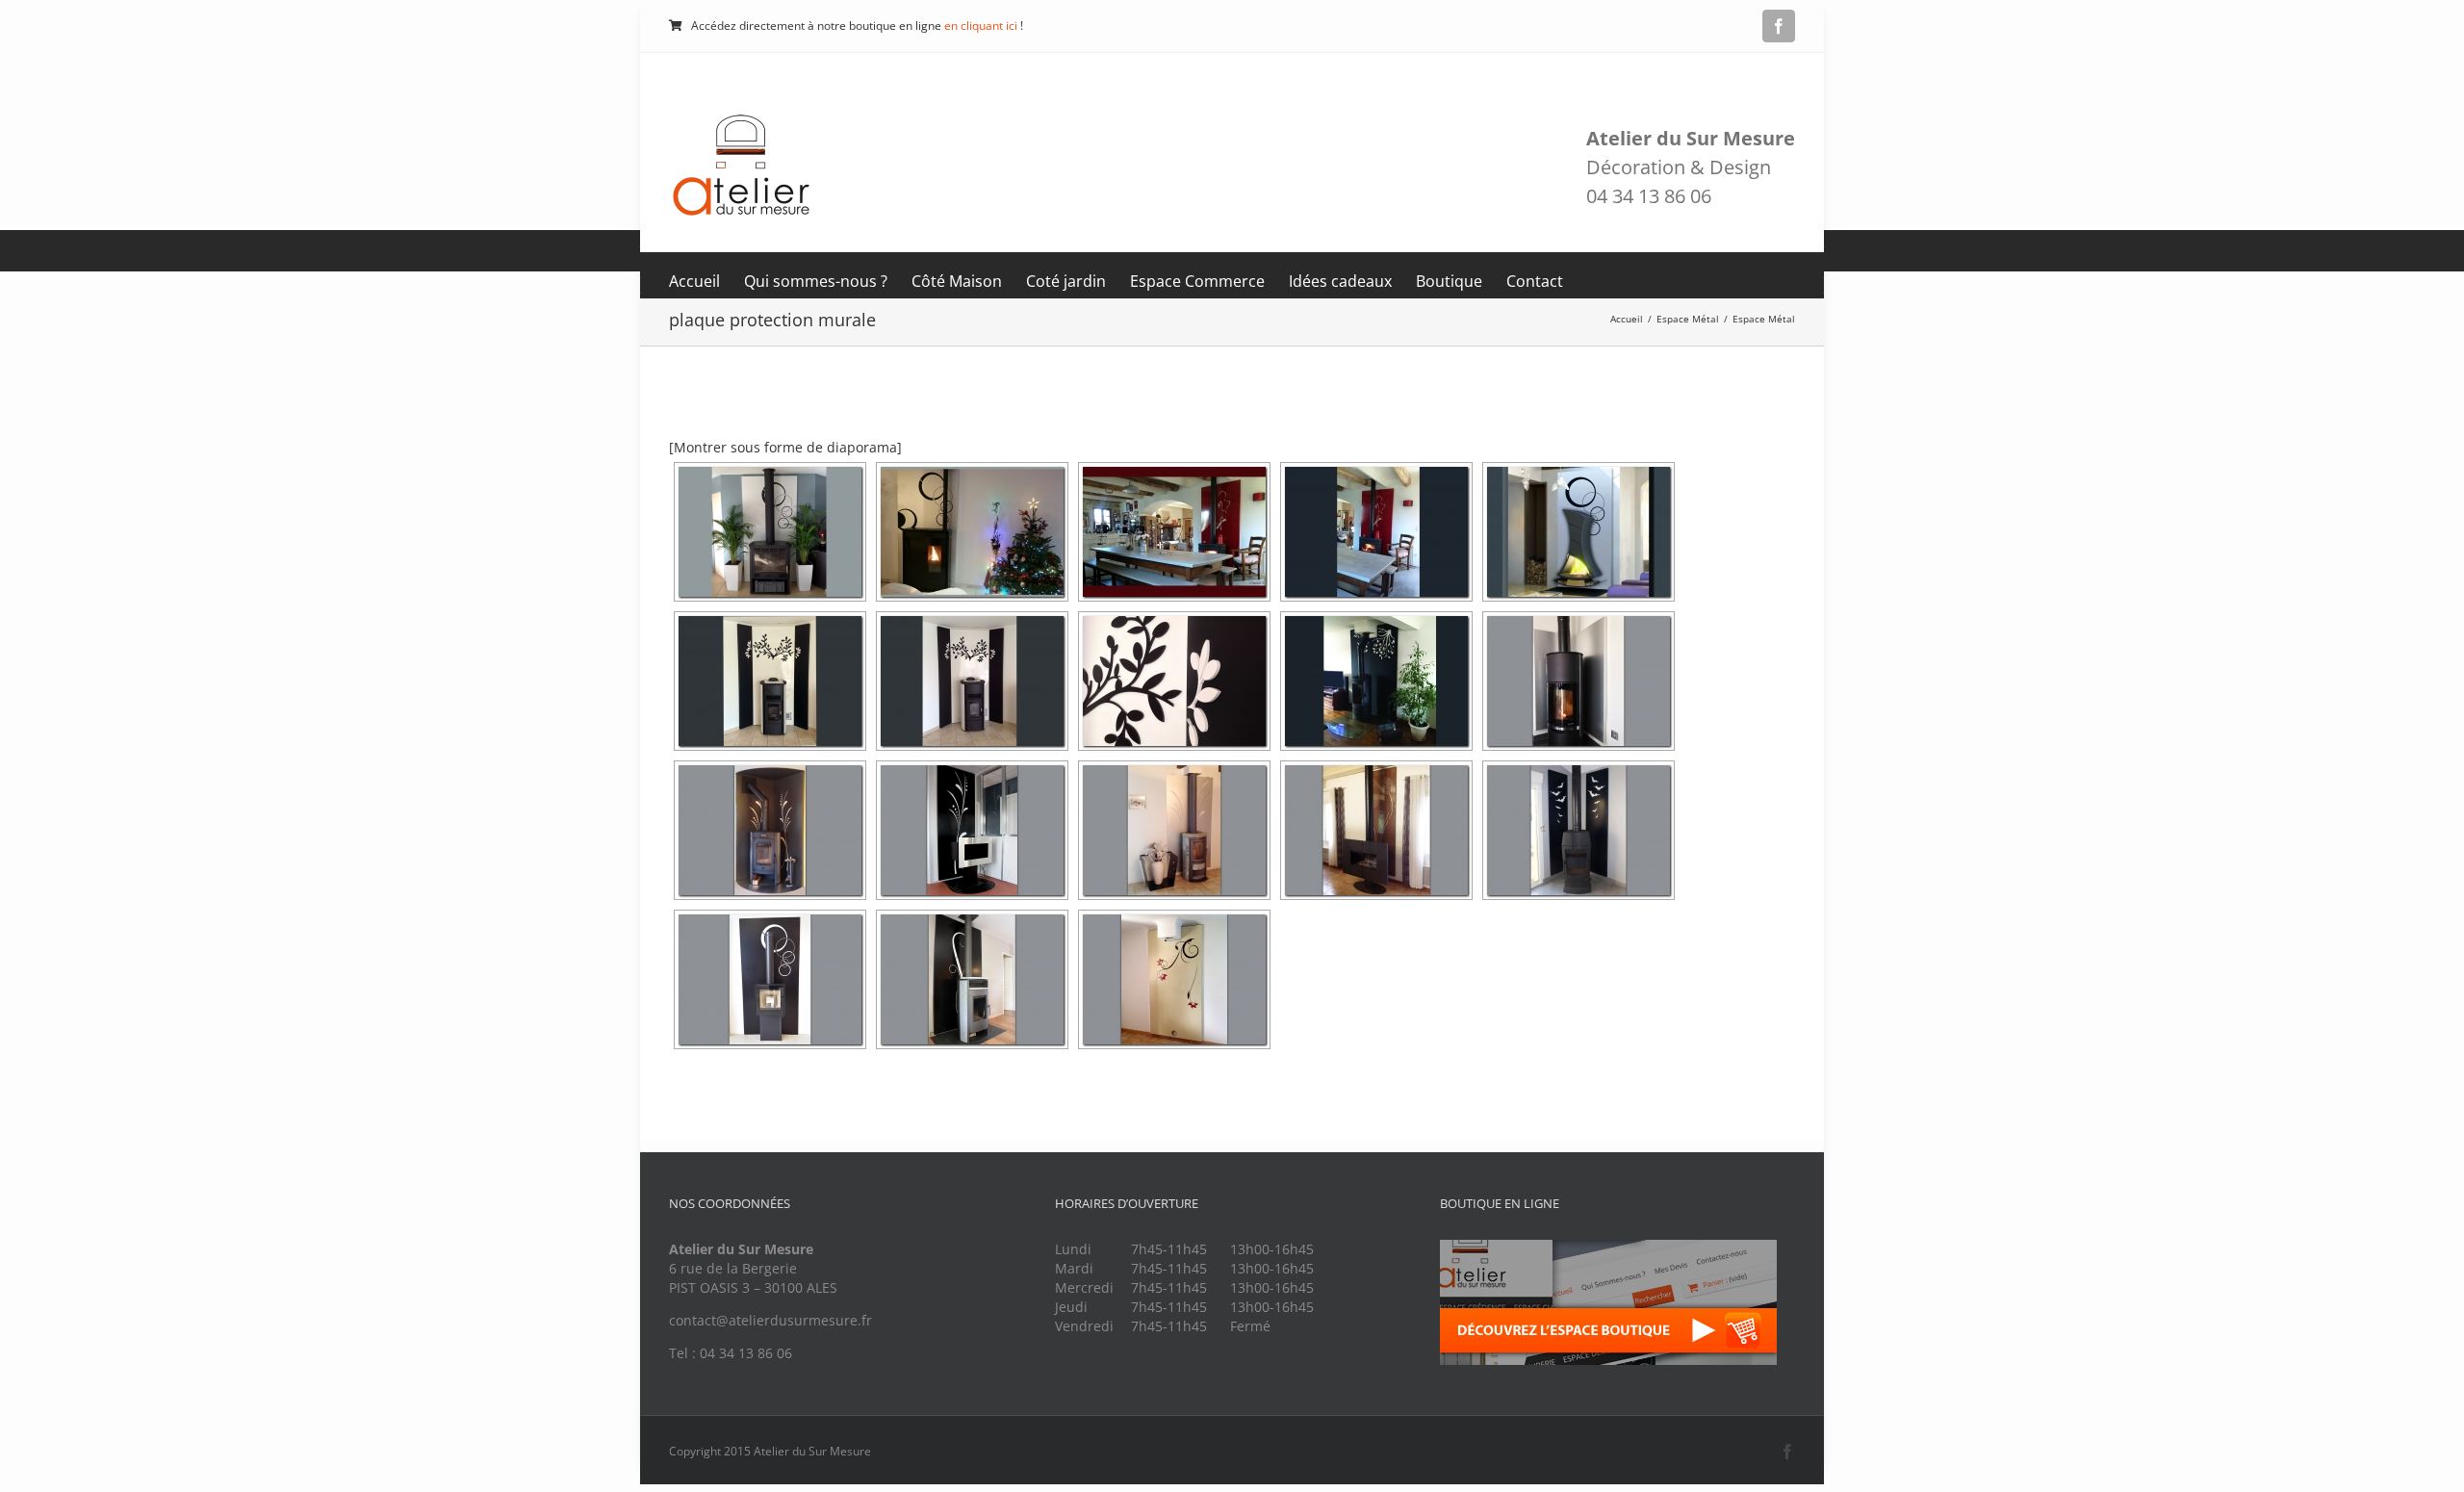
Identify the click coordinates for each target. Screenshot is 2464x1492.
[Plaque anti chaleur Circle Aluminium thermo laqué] (770, 532)
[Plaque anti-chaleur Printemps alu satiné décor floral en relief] (1174, 979)
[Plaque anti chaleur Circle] (972, 532)
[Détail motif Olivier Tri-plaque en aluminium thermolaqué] (1174, 681)
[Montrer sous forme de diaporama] (785, 447)
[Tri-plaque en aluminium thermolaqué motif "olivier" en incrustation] (770, 681)
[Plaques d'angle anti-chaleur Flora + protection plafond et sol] (770, 830)
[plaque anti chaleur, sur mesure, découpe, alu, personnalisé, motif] (1376, 830)
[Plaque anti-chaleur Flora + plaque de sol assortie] (972, 830)
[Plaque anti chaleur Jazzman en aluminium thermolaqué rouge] (1174, 532)
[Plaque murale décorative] (1174, 830)
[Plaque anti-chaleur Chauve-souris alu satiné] (1578, 830)
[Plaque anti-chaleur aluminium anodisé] (1578, 681)
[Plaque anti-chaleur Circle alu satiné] (770, 979)
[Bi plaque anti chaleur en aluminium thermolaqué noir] (1376, 681)
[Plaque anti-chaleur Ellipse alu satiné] (972, 979)
